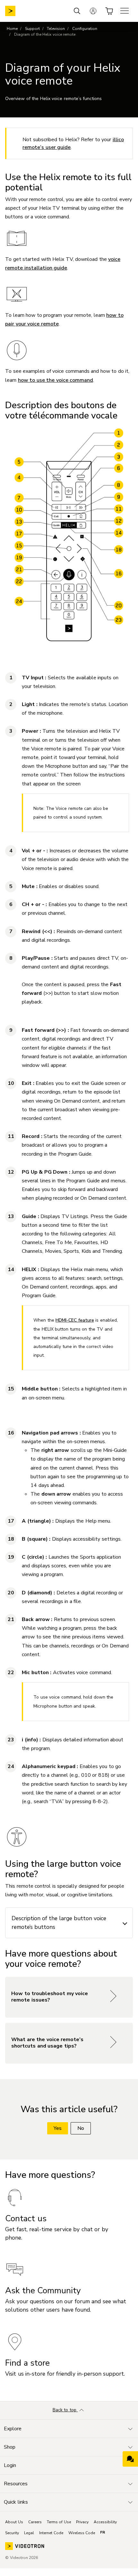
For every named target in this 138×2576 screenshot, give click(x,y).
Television (56, 29)
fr (103, 2532)
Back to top (65, 2410)
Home (12, 29)
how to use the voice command (56, 380)
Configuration (85, 29)
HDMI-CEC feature (75, 1320)
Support (32, 29)
